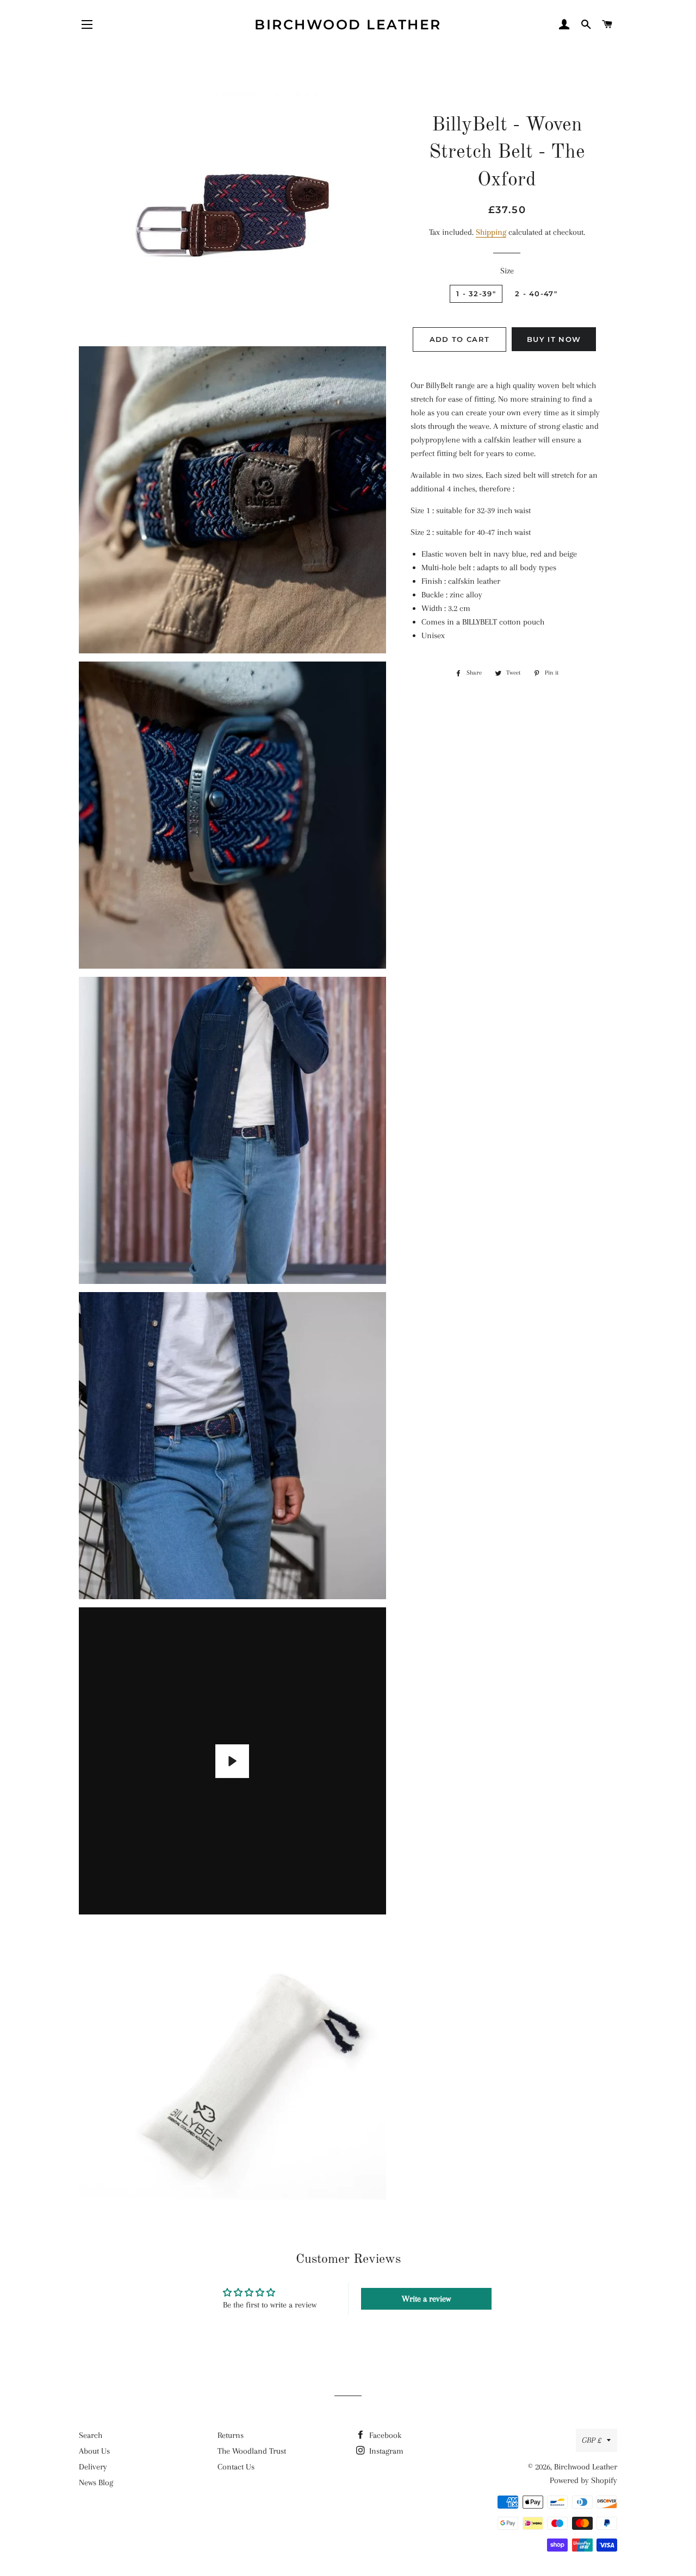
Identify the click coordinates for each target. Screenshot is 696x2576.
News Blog (96, 2483)
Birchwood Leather (348, 24)
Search (91, 2435)
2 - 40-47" (536, 294)
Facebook (384, 2435)
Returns (231, 2435)
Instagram (385, 2451)
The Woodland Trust (252, 2451)
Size (507, 271)
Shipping (491, 232)
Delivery (93, 2467)
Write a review (426, 2299)
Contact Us (236, 2467)
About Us (94, 2451)
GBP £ (592, 2440)
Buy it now (554, 339)
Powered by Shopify (583, 2480)
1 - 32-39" (476, 294)
